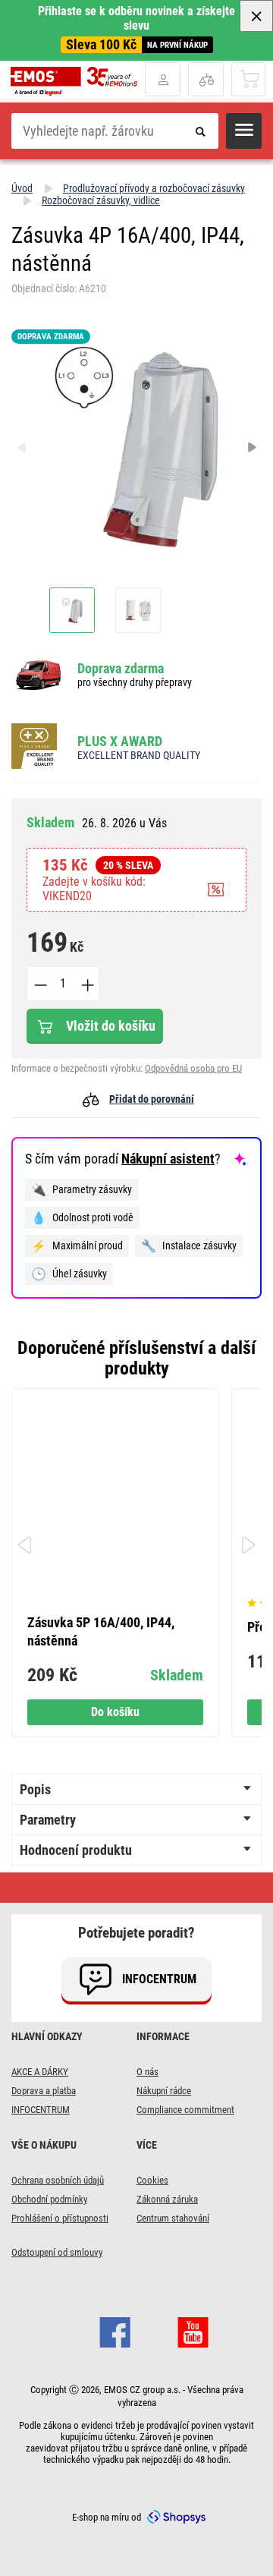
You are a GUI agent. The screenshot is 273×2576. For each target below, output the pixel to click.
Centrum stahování (173, 2218)
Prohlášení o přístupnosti (60, 2218)
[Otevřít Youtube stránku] (193, 2330)
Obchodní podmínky (49, 2199)
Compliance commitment (185, 2110)
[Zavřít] (256, 16)
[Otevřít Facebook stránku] (115, 2330)
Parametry (48, 1820)
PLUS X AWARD (120, 741)
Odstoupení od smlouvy (57, 2252)
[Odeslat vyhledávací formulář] (201, 131)
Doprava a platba (44, 2091)
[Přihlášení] (163, 79)
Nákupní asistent (168, 1159)
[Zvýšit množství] (86, 984)
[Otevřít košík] (249, 79)
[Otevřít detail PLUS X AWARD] (39, 747)
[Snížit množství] (39, 984)
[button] (244, 131)
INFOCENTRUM (41, 2110)
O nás (147, 2072)
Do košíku (115, 1712)
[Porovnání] (206, 79)
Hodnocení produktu (76, 1850)
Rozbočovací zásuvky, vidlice (101, 200)
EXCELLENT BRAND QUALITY (139, 755)
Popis (35, 1789)
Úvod (22, 188)
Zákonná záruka (167, 2199)
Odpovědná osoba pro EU (193, 1068)
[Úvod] (78, 81)
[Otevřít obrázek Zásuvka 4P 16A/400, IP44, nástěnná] (72, 610)
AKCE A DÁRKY (40, 2072)
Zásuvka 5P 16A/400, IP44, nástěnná (101, 1631)
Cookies (152, 2180)
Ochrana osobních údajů (58, 2180)
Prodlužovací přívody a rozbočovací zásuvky (154, 188)
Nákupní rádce (164, 2091)
